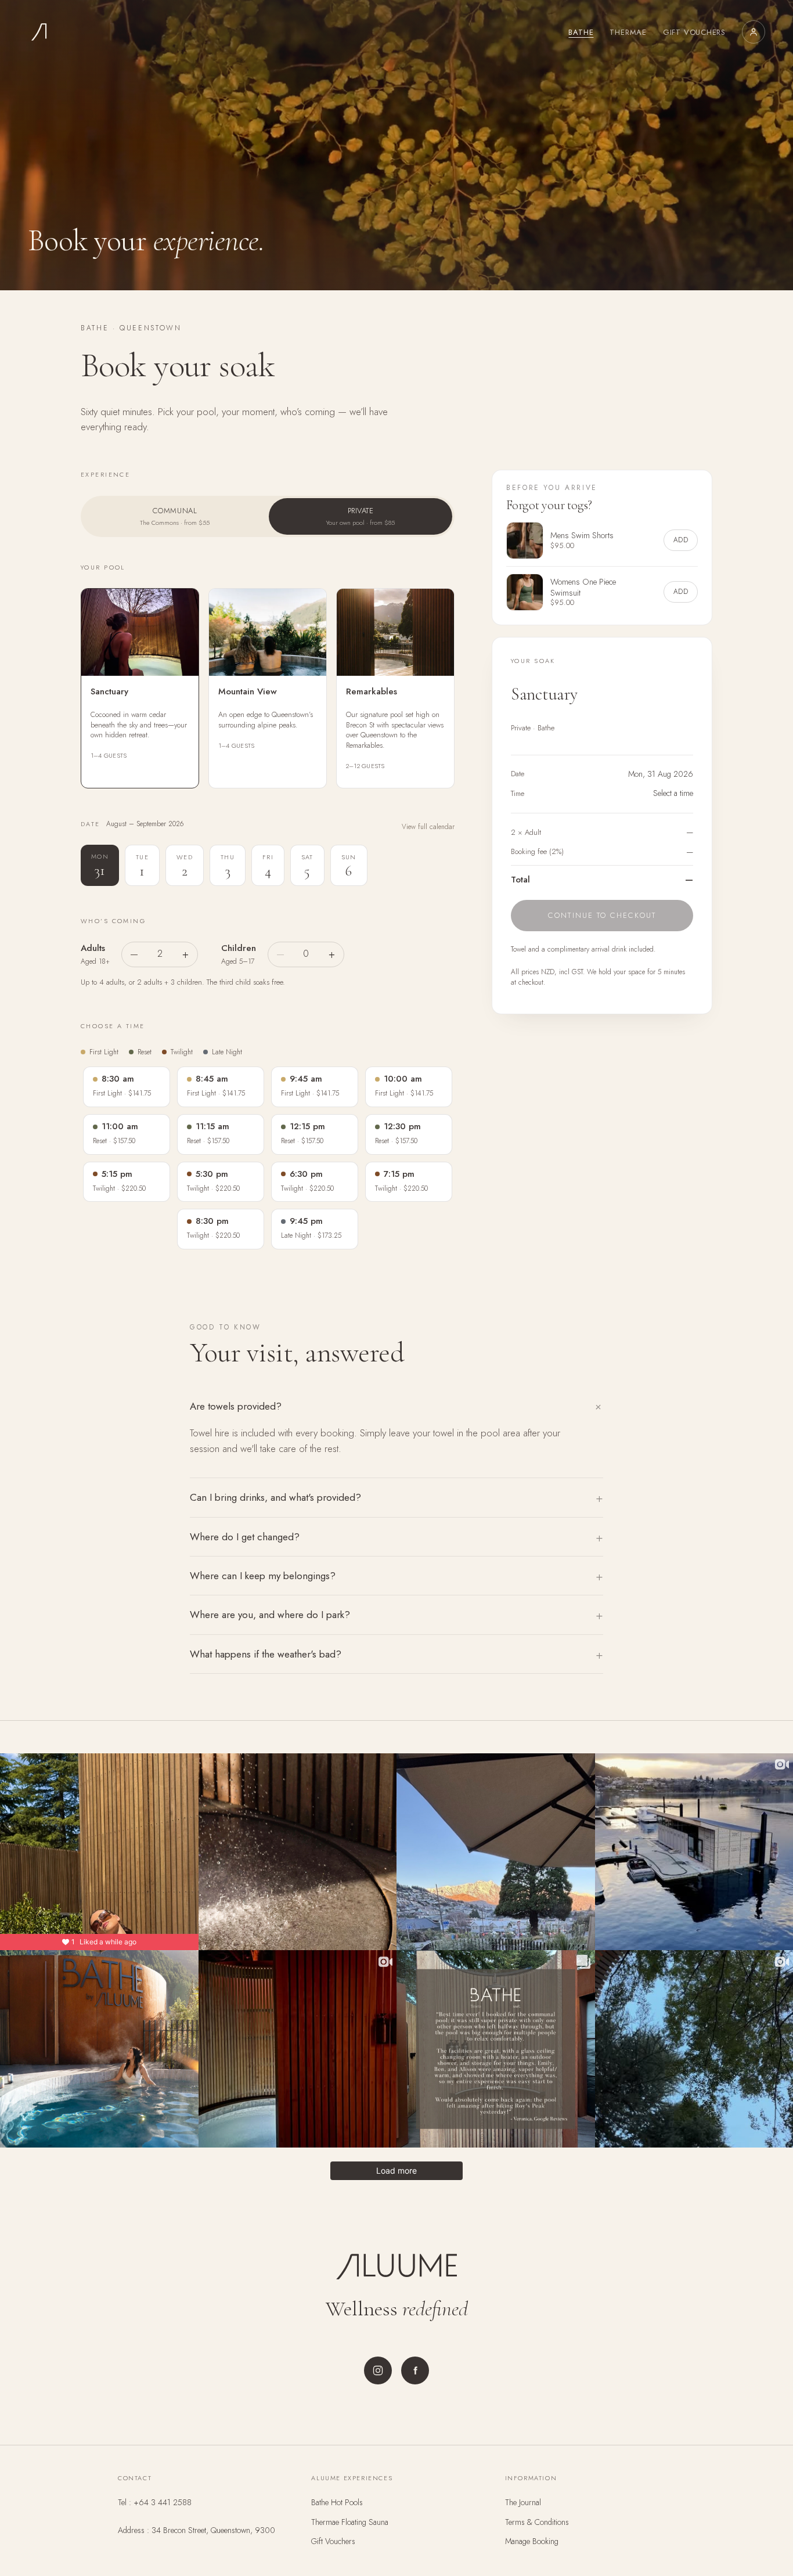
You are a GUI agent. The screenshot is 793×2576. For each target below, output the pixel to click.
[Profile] (754, 32)
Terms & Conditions (537, 2522)
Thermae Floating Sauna (350, 2522)
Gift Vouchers (694, 32)
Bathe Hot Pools (337, 2502)
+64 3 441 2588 (163, 2502)
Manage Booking (532, 2541)
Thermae (628, 32)
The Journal (523, 2502)
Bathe (581, 32)
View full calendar (428, 827)
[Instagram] (378, 2370)
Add (681, 540)
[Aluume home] (39, 32)
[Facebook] (415, 2370)
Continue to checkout (602, 915)
